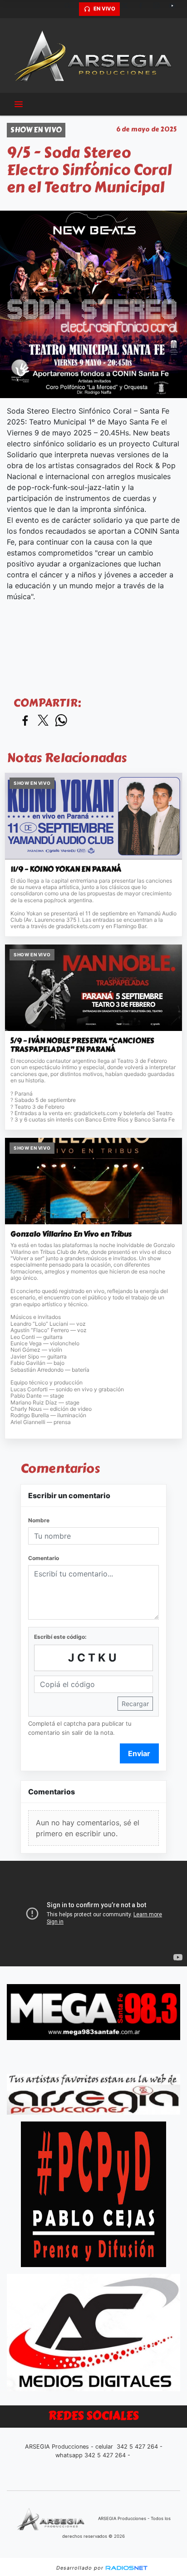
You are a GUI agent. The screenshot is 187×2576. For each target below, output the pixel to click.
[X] (128, 9)
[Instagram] (160, 9)
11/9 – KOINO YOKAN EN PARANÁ (66, 869)
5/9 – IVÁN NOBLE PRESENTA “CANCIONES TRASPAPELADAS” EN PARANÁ (82, 1045)
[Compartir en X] (43, 721)
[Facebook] (144, 9)
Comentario (44, 1558)
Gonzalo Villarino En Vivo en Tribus (71, 1234)
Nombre (39, 1520)
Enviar (139, 1753)
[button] (71, 9)
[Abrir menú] (19, 104)
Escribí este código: (60, 1637)
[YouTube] (176, 9)
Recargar (135, 1704)
